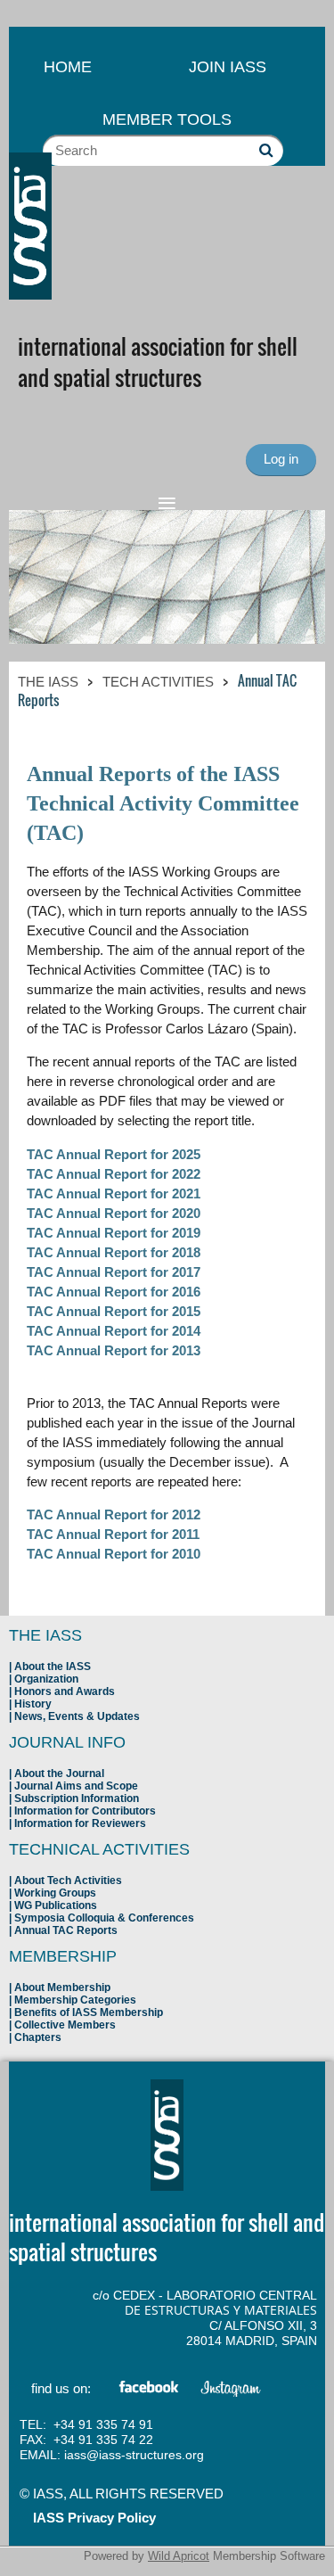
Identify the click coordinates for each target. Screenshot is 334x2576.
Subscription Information (77, 1798)
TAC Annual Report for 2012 (114, 1514)
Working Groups (55, 1893)
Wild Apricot (179, 2556)
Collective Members (65, 2025)
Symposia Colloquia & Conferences (104, 1918)
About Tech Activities (68, 1881)
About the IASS (53, 1667)
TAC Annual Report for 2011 (113, 1534)
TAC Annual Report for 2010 (114, 1554)
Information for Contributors (85, 1811)
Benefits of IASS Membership (89, 2012)
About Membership (62, 1988)
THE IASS (48, 682)
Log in (281, 459)
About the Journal (59, 1774)
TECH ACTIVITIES (158, 682)
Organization (46, 1679)
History (33, 1704)
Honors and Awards (65, 1691)
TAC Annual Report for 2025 (114, 1154)
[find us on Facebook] (150, 2390)
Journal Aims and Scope (76, 1786)
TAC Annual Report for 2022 (114, 1174)
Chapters (38, 2037)
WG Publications (56, 1905)
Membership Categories (75, 2000)
